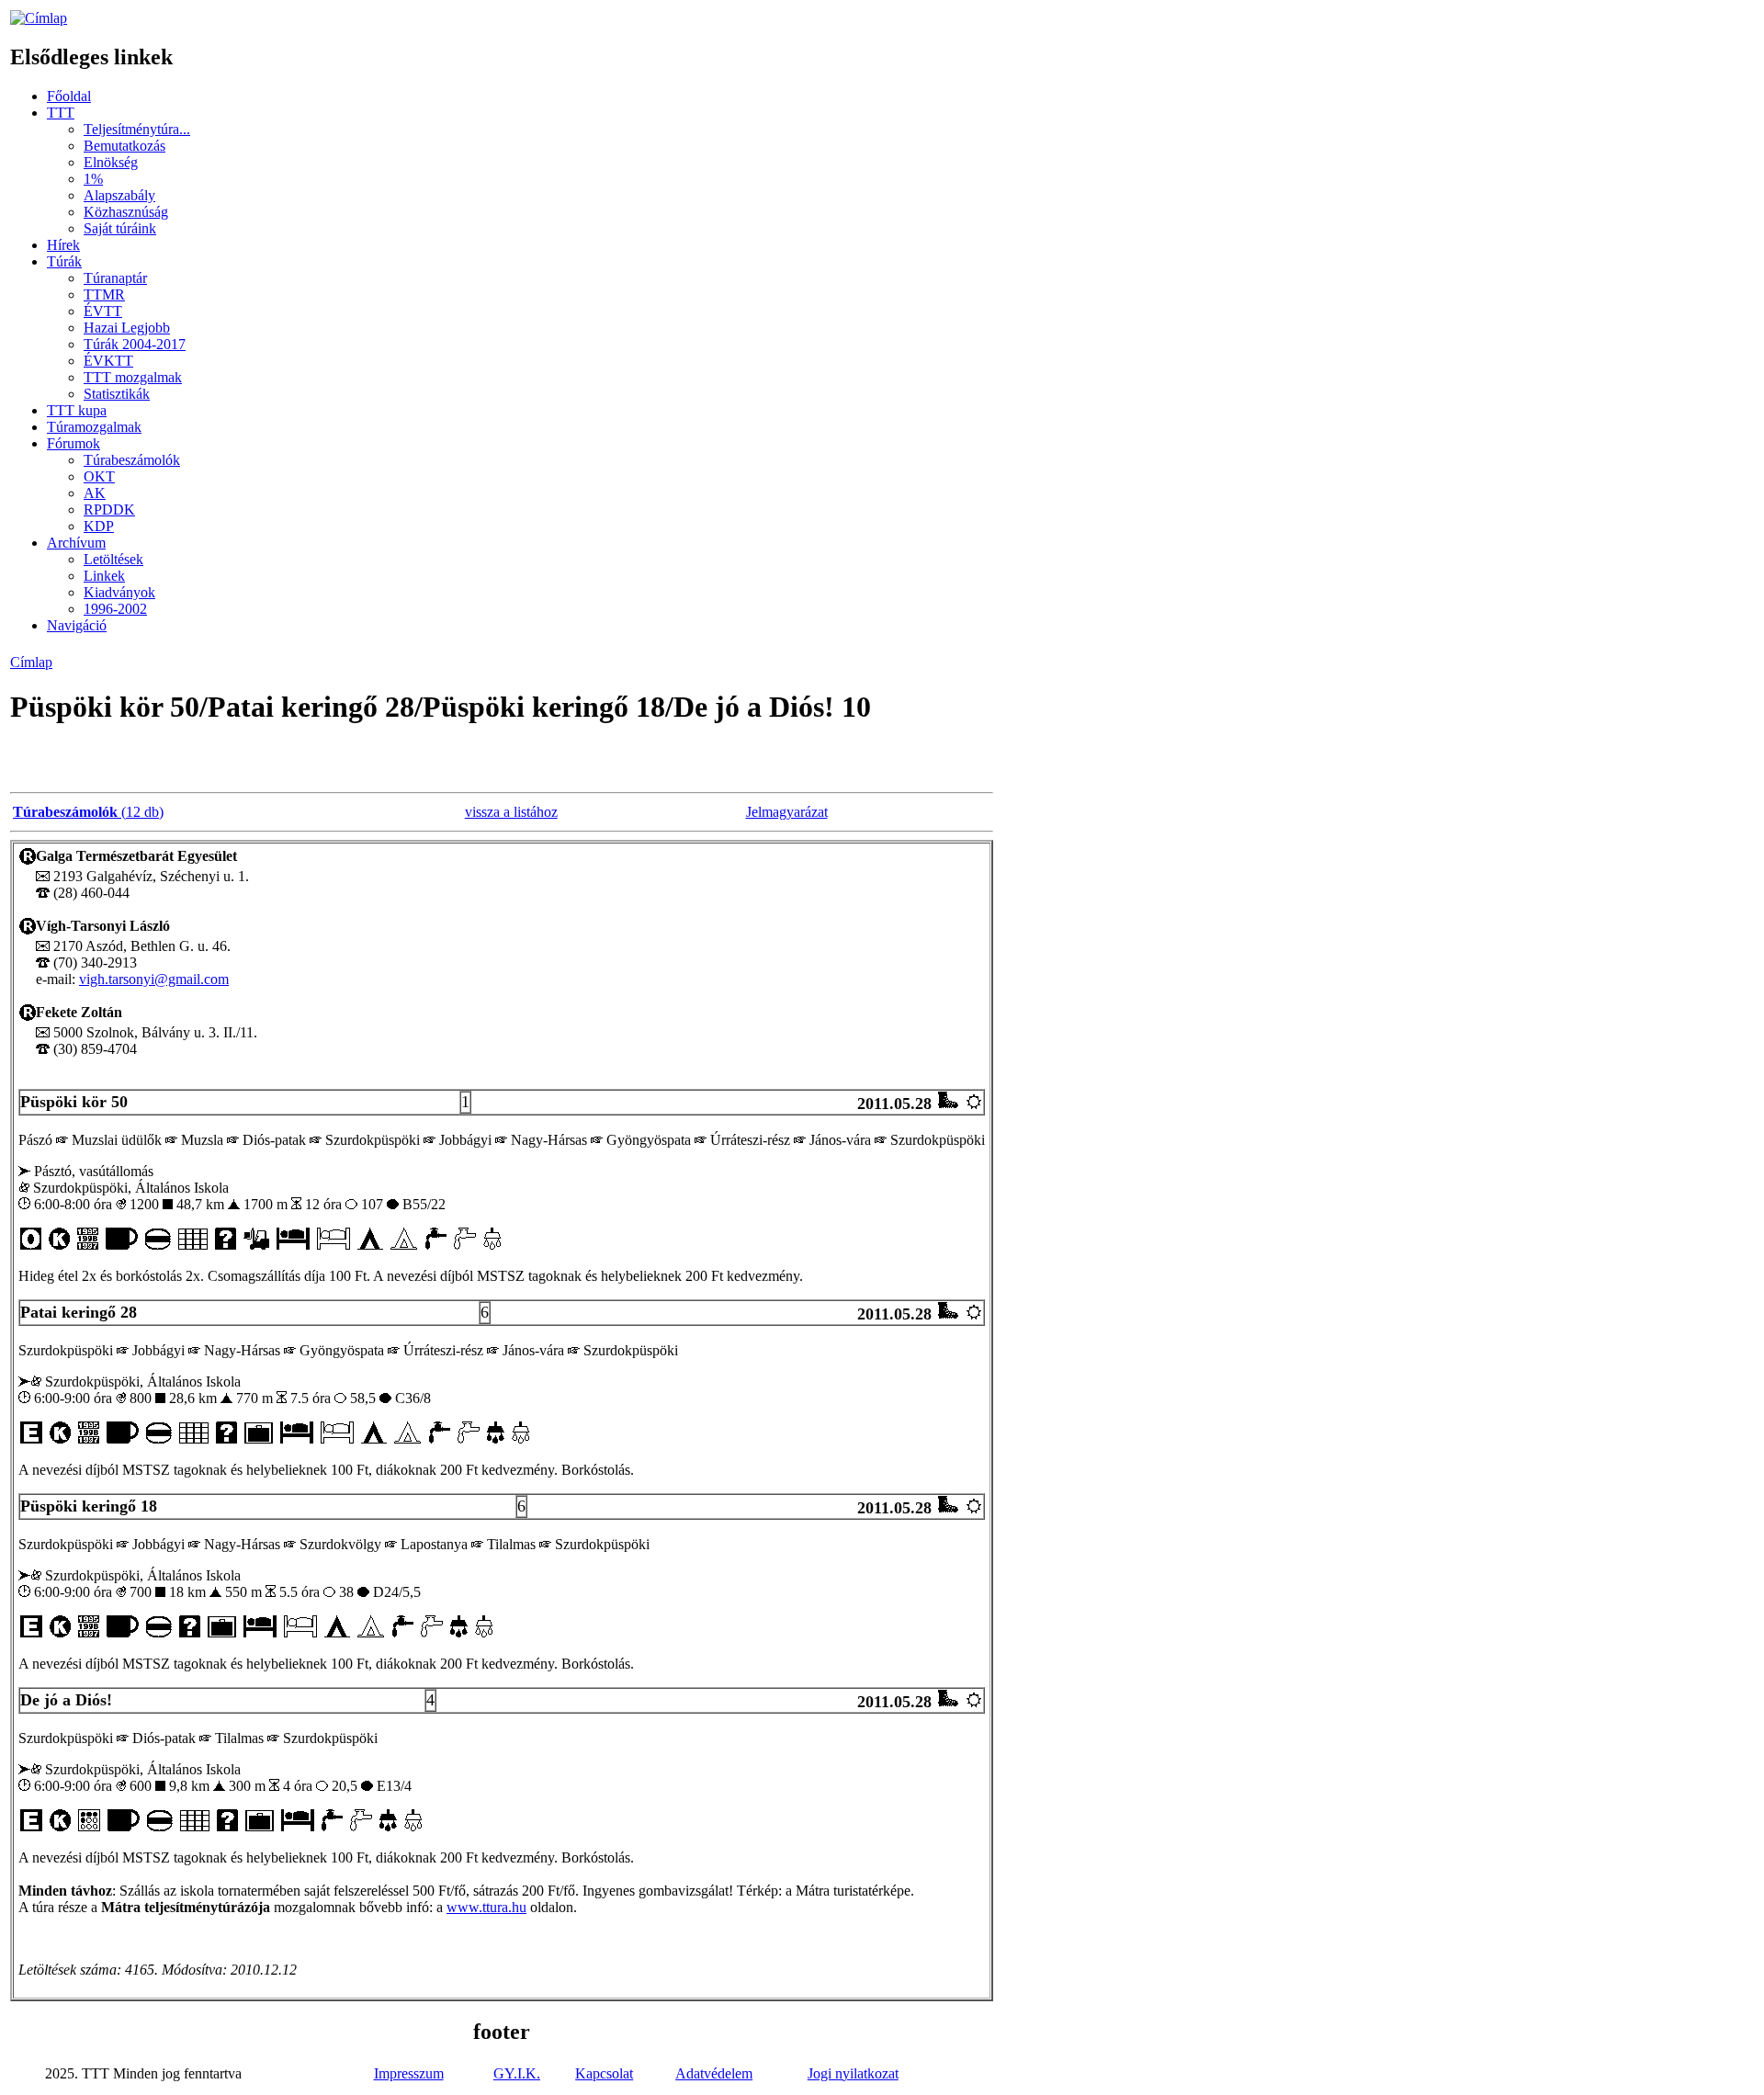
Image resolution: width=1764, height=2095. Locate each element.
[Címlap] (39, 18)
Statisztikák (117, 394)
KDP (99, 526)
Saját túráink (120, 228)
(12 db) (88, 812)
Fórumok (73, 443)
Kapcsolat (604, 2073)
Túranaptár (115, 278)
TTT (61, 113)
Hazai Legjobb (127, 328)
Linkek (104, 576)
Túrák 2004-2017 (135, 344)
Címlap (31, 662)
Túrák (64, 261)
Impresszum (409, 2073)
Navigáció (77, 625)
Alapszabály (119, 195)
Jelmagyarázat (787, 812)
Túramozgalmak (94, 427)
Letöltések (113, 559)
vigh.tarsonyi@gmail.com (154, 979)
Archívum (76, 543)
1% (93, 179)
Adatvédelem (714, 2073)
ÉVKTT (108, 361)
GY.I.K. (517, 2073)
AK (95, 493)
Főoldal (69, 96)
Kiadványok (119, 592)
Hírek (63, 245)
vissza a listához (511, 812)
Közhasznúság (126, 212)
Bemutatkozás (124, 146)
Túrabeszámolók (132, 460)
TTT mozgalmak (133, 377)
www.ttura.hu (486, 1907)
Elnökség (111, 162)
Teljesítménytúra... (137, 129)
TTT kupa (77, 410)
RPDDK (109, 510)
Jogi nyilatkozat (853, 2073)
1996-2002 (115, 609)
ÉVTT (103, 311)
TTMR (104, 294)
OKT (99, 476)
